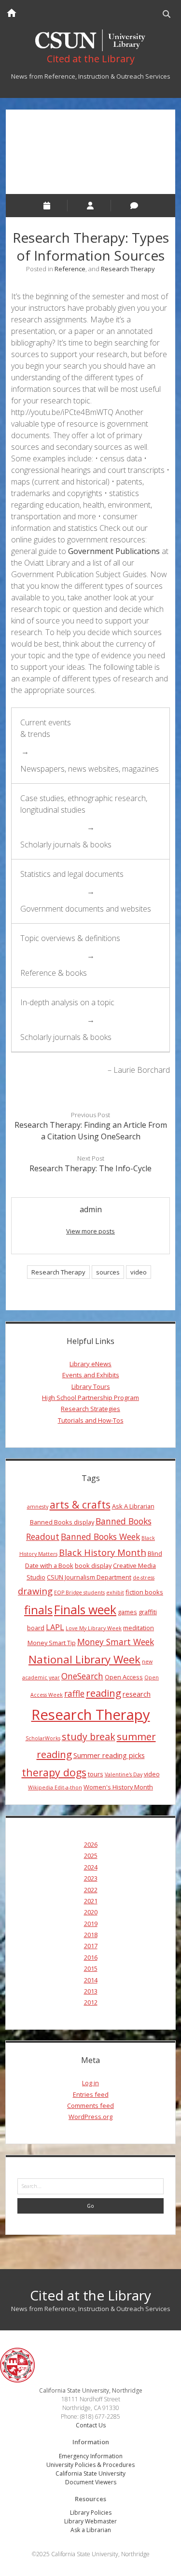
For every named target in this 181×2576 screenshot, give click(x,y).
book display (93, 1565)
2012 (91, 2002)
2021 (91, 1901)
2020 (91, 1912)
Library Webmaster (90, 2521)
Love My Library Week (94, 1628)
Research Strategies (90, 1409)
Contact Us (91, 2425)
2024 (91, 1867)
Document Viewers (91, 2482)
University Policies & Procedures (90, 2465)
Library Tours (91, 1386)
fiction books (144, 1592)
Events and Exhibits (91, 1375)
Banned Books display (62, 1522)
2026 (91, 1844)
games (127, 1612)
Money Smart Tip (52, 1643)
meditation (139, 1628)
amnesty (38, 1507)
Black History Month (103, 1552)
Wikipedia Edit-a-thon (55, 1787)
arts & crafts (80, 1504)
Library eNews (90, 1364)
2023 (91, 1878)
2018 (91, 1935)
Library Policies (91, 2513)
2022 (91, 1890)
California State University (90, 2473)
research (137, 1694)
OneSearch (82, 1676)
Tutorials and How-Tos (91, 1420)
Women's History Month (118, 1787)
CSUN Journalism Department (89, 1577)
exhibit (115, 1593)
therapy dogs (54, 1772)
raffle (74, 1693)
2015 (91, 1968)
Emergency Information (91, 2456)
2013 (91, 1991)
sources (108, 1272)
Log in (90, 2083)
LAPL (55, 1627)
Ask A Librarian (133, 1506)
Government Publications (115, 551)
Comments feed (90, 2105)
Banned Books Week (100, 1537)
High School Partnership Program (90, 1398)
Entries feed (91, 2094)
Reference (70, 269)
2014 (91, 1980)
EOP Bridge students (79, 1593)
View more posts (90, 1231)
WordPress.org (90, 2117)
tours (96, 1774)
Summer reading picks (109, 1755)
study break (89, 1737)
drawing (35, 1591)
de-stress (144, 1578)
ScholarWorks (43, 1738)
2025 (91, 1856)
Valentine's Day (124, 1774)
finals (38, 1610)
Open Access (124, 1677)
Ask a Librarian (91, 2530)
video (139, 1272)
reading (104, 1693)
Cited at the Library (90, 2295)
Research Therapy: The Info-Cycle (90, 1168)
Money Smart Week (116, 1642)
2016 (91, 1957)
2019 (91, 1924)
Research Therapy (128, 269)
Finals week (85, 1609)
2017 (91, 1946)
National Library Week (84, 1659)
